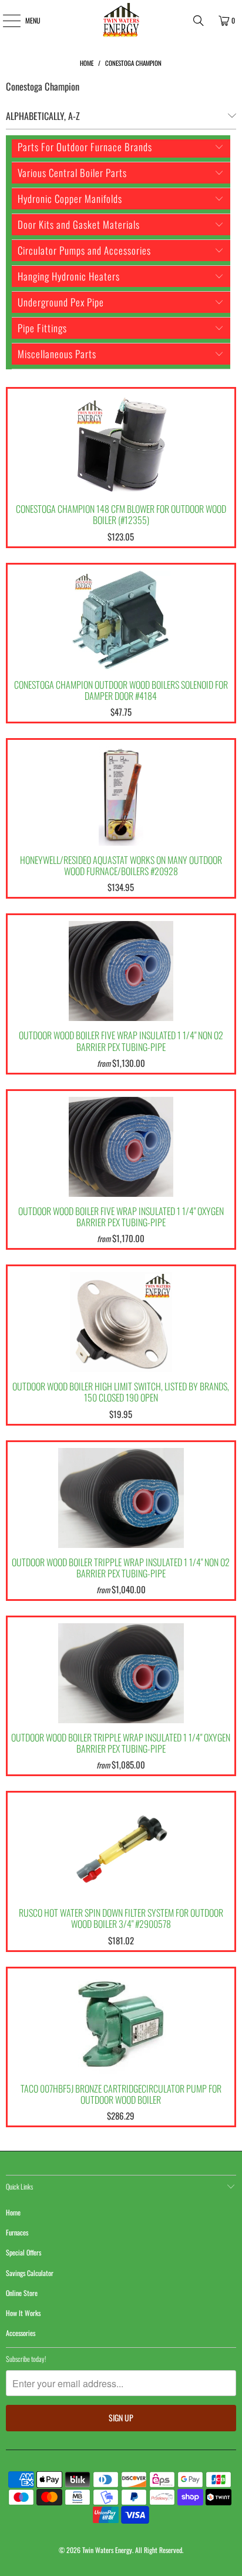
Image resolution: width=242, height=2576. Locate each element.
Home (13, 2212)
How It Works (23, 2313)
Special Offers (23, 2252)
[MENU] (5, 21)
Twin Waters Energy (107, 2550)
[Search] (199, 21)
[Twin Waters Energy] (121, 21)
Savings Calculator (30, 2273)
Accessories (21, 2333)
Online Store (22, 2293)
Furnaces (17, 2232)
